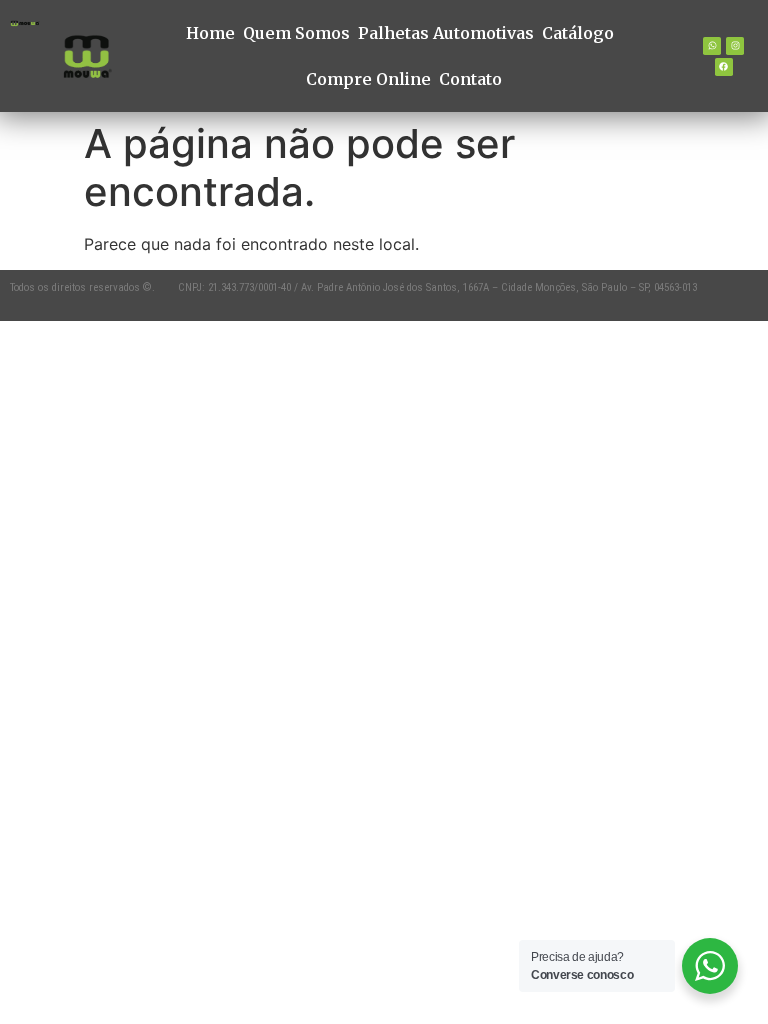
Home (210, 33)
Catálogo (578, 33)
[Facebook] (724, 67)
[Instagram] (735, 46)
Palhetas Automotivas (446, 33)
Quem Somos (296, 33)
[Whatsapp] (712, 46)
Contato (470, 79)
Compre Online (368, 79)
